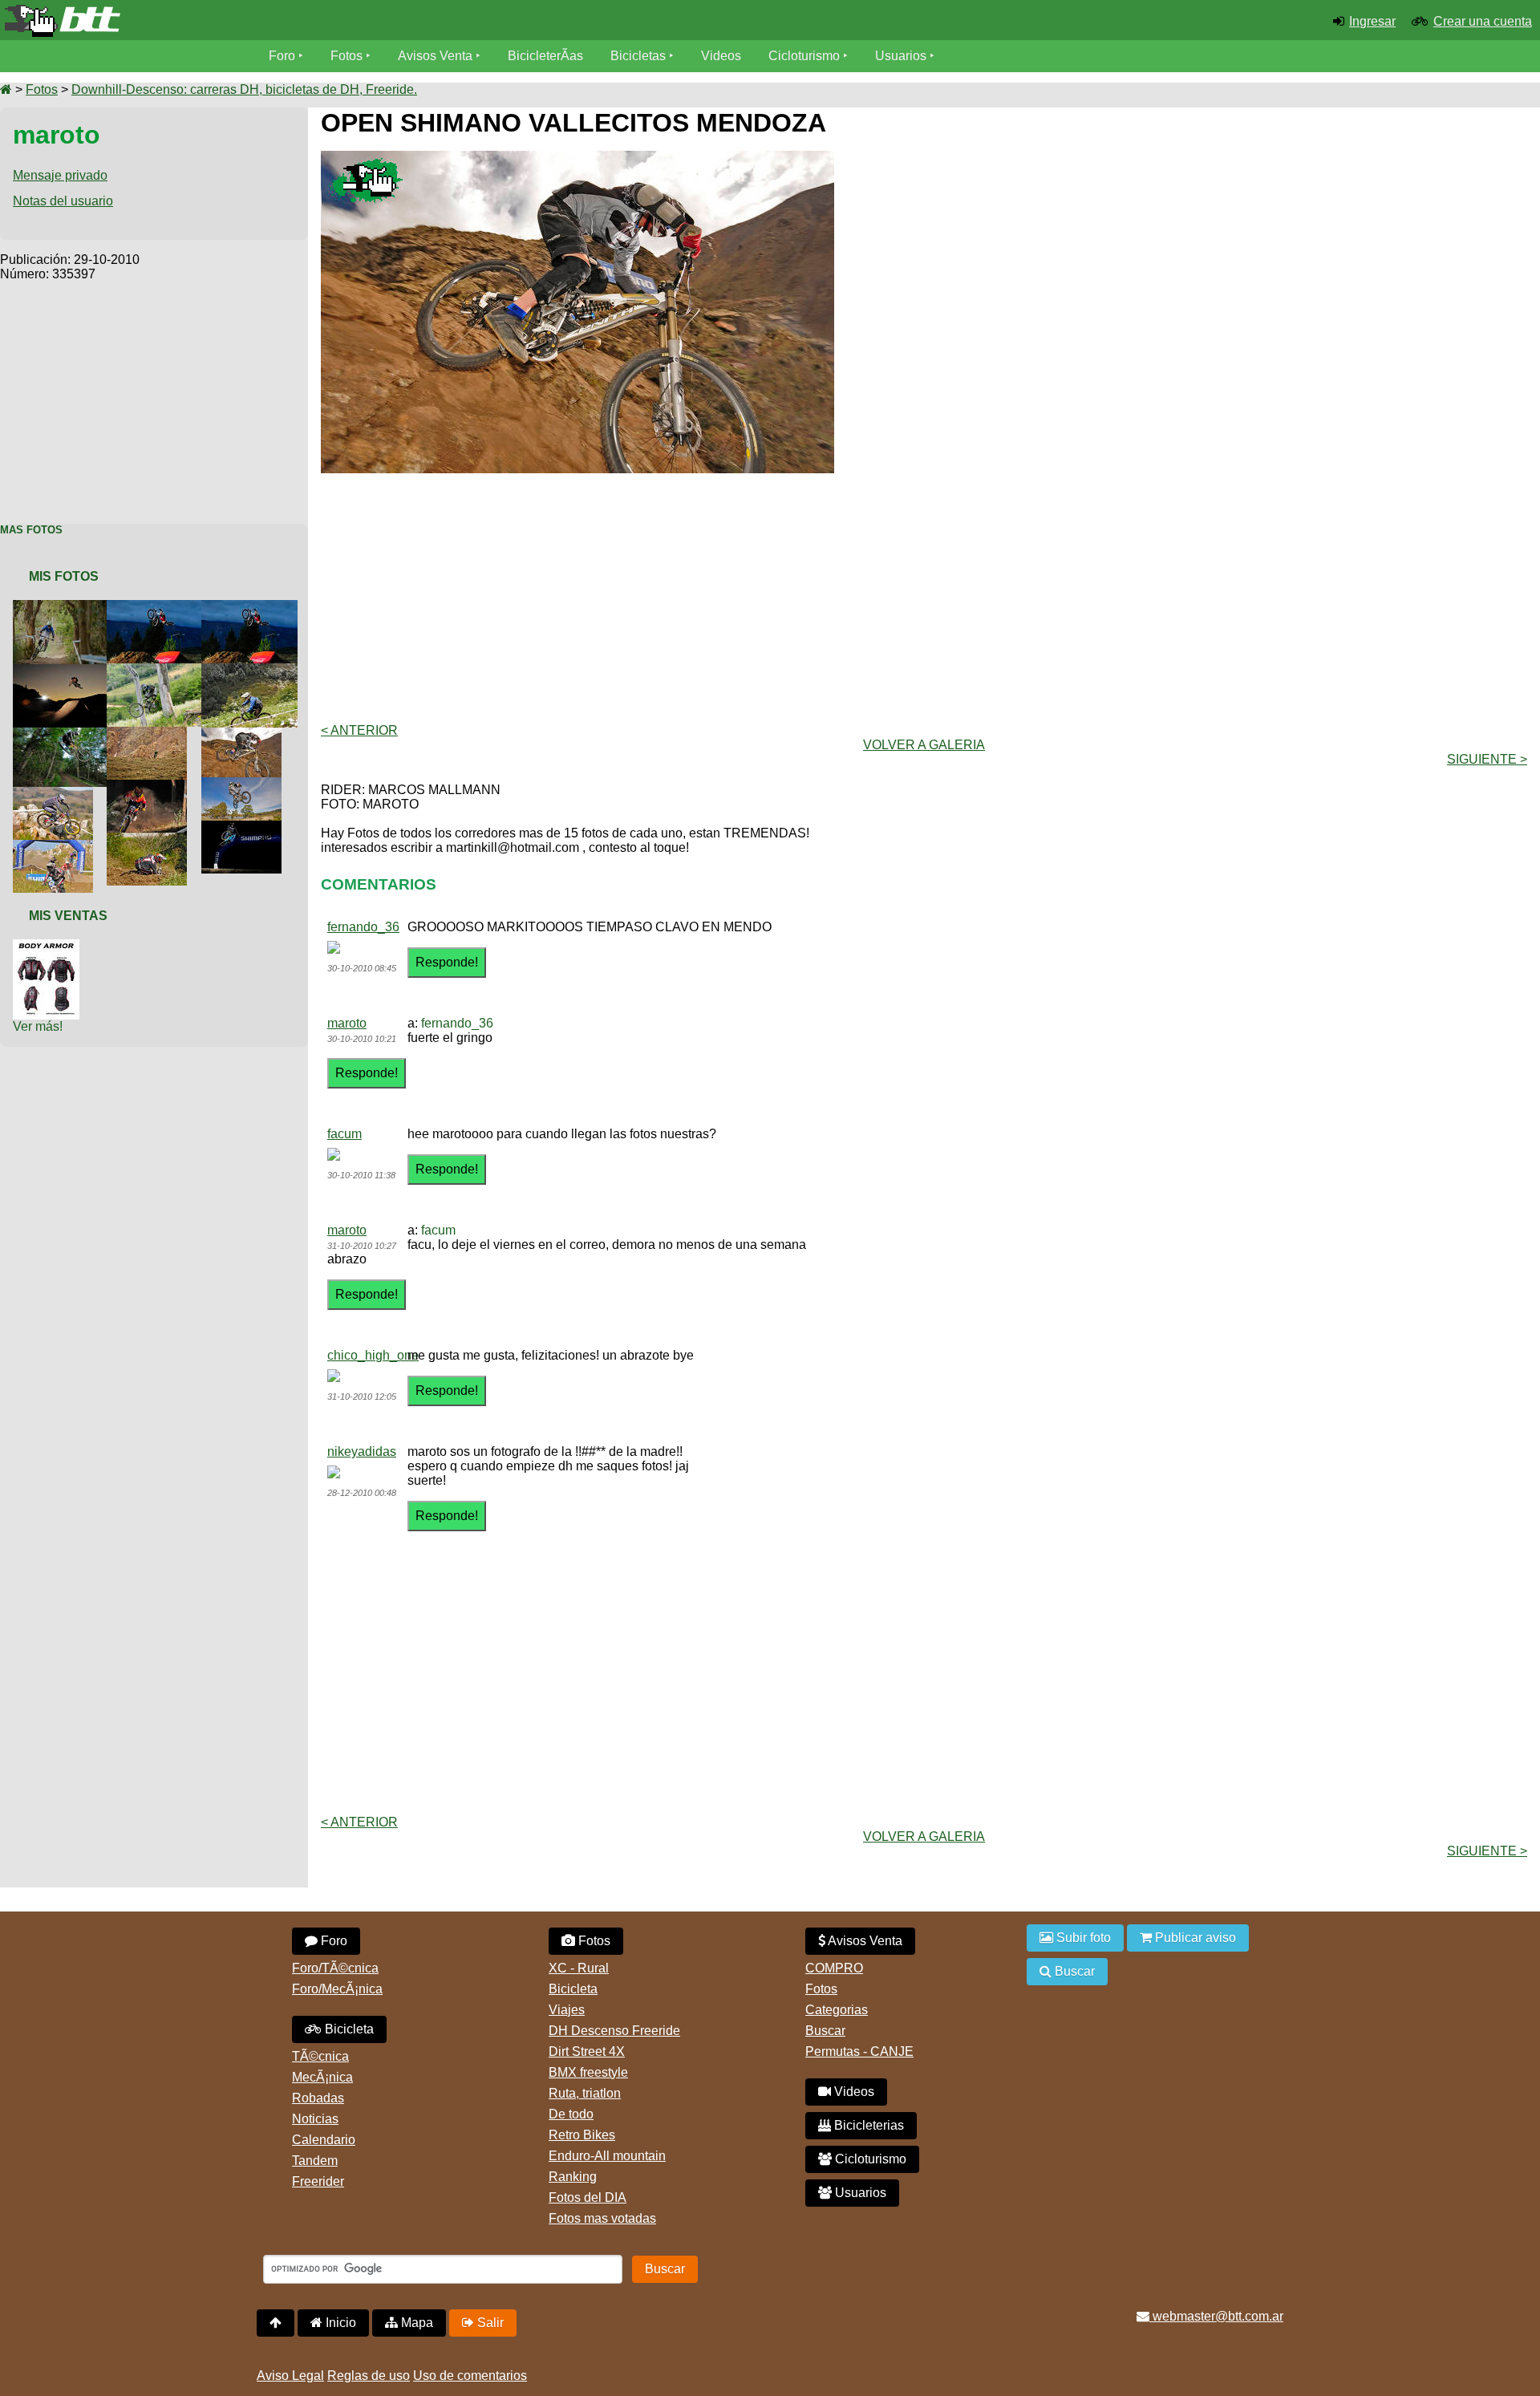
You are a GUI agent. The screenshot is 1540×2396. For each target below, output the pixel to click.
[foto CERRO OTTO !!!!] (64, 734)
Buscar (825, 2031)
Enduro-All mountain (607, 2156)
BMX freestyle (588, 2072)
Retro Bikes (582, 2135)
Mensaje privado (60, 175)
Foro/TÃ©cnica (335, 1968)
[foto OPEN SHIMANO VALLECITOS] (150, 734)
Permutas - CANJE (859, 2051)
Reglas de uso (369, 2376)
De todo (571, 2114)
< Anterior (359, 730)
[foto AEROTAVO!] (158, 670)
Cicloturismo (804, 56)
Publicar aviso (1194, 1938)
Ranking (573, 2177)
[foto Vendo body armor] (49, 946)
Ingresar (1372, 21)
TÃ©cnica (320, 2056)
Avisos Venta (435, 56)
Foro (282, 56)
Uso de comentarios (470, 2376)
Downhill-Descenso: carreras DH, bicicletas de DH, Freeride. (244, 89)
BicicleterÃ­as (545, 56)
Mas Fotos (31, 530)
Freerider (318, 2181)
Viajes (567, 2010)
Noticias (315, 2119)
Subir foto (1082, 1938)
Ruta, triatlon (585, 2093)
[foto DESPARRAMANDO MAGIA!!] (245, 784)
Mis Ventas (68, 916)
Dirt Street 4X (587, 2051)
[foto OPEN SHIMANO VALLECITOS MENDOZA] (245, 734)
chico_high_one (373, 1355)
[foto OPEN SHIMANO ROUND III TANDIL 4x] (56, 847)
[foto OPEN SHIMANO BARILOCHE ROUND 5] (253, 670)
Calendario (324, 2140)
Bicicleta (348, 2029)
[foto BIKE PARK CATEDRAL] (158, 607)
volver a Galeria (924, 745)
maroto (347, 1023)
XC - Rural (579, 1968)
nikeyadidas (362, 1451)
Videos (721, 56)
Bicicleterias (867, 2125)
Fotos (346, 56)
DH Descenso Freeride (614, 2031)
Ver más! (38, 1026)
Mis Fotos (64, 576)
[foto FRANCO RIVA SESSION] (150, 787)
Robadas (318, 2098)
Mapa (415, 2323)
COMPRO (834, 1968)
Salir (489, 2323)
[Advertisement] (154, 394)
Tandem (315, 2161)
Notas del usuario (63, 201)
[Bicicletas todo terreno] (257, 21)
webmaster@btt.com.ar (1216, 2316)
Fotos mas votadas (602, 2218)
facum (344, 1134)
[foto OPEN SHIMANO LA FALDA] (64, 607)
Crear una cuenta (1483, 21)
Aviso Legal (290, 2376)
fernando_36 (363, 927)
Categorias (837, 2010)
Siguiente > (1487, 759)
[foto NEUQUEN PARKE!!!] (64, 671)
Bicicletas (640, 56)
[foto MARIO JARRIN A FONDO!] (56, 794)
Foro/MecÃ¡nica (337, 1989)
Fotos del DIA (588, 2197)
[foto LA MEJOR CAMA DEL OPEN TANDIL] (245, 827)
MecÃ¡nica (322, 2077)
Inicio (339, 2323)
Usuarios (901, 56)
